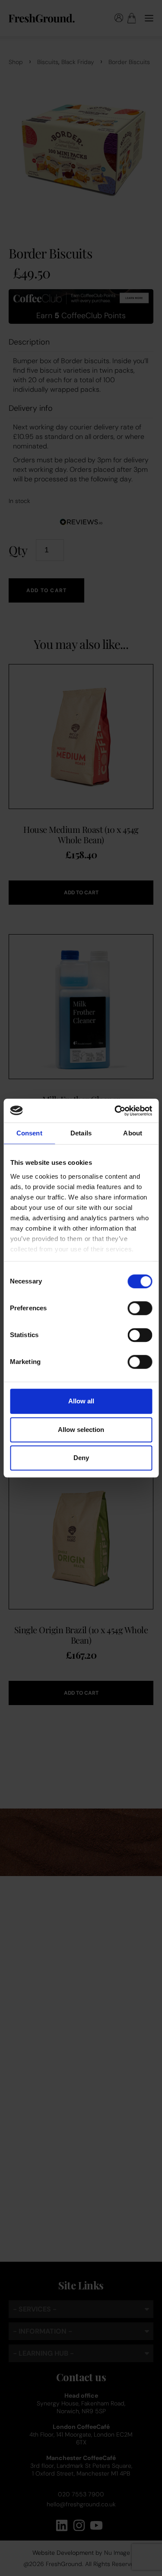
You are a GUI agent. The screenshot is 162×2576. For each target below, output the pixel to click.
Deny (81, 1458)
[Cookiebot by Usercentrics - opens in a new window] (115, 1111)
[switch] (140, 1308)
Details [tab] (81, 1133)
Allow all (81, 1401)
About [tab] (133, 1133)
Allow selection (81, 1430)
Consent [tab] (29, 1133)
